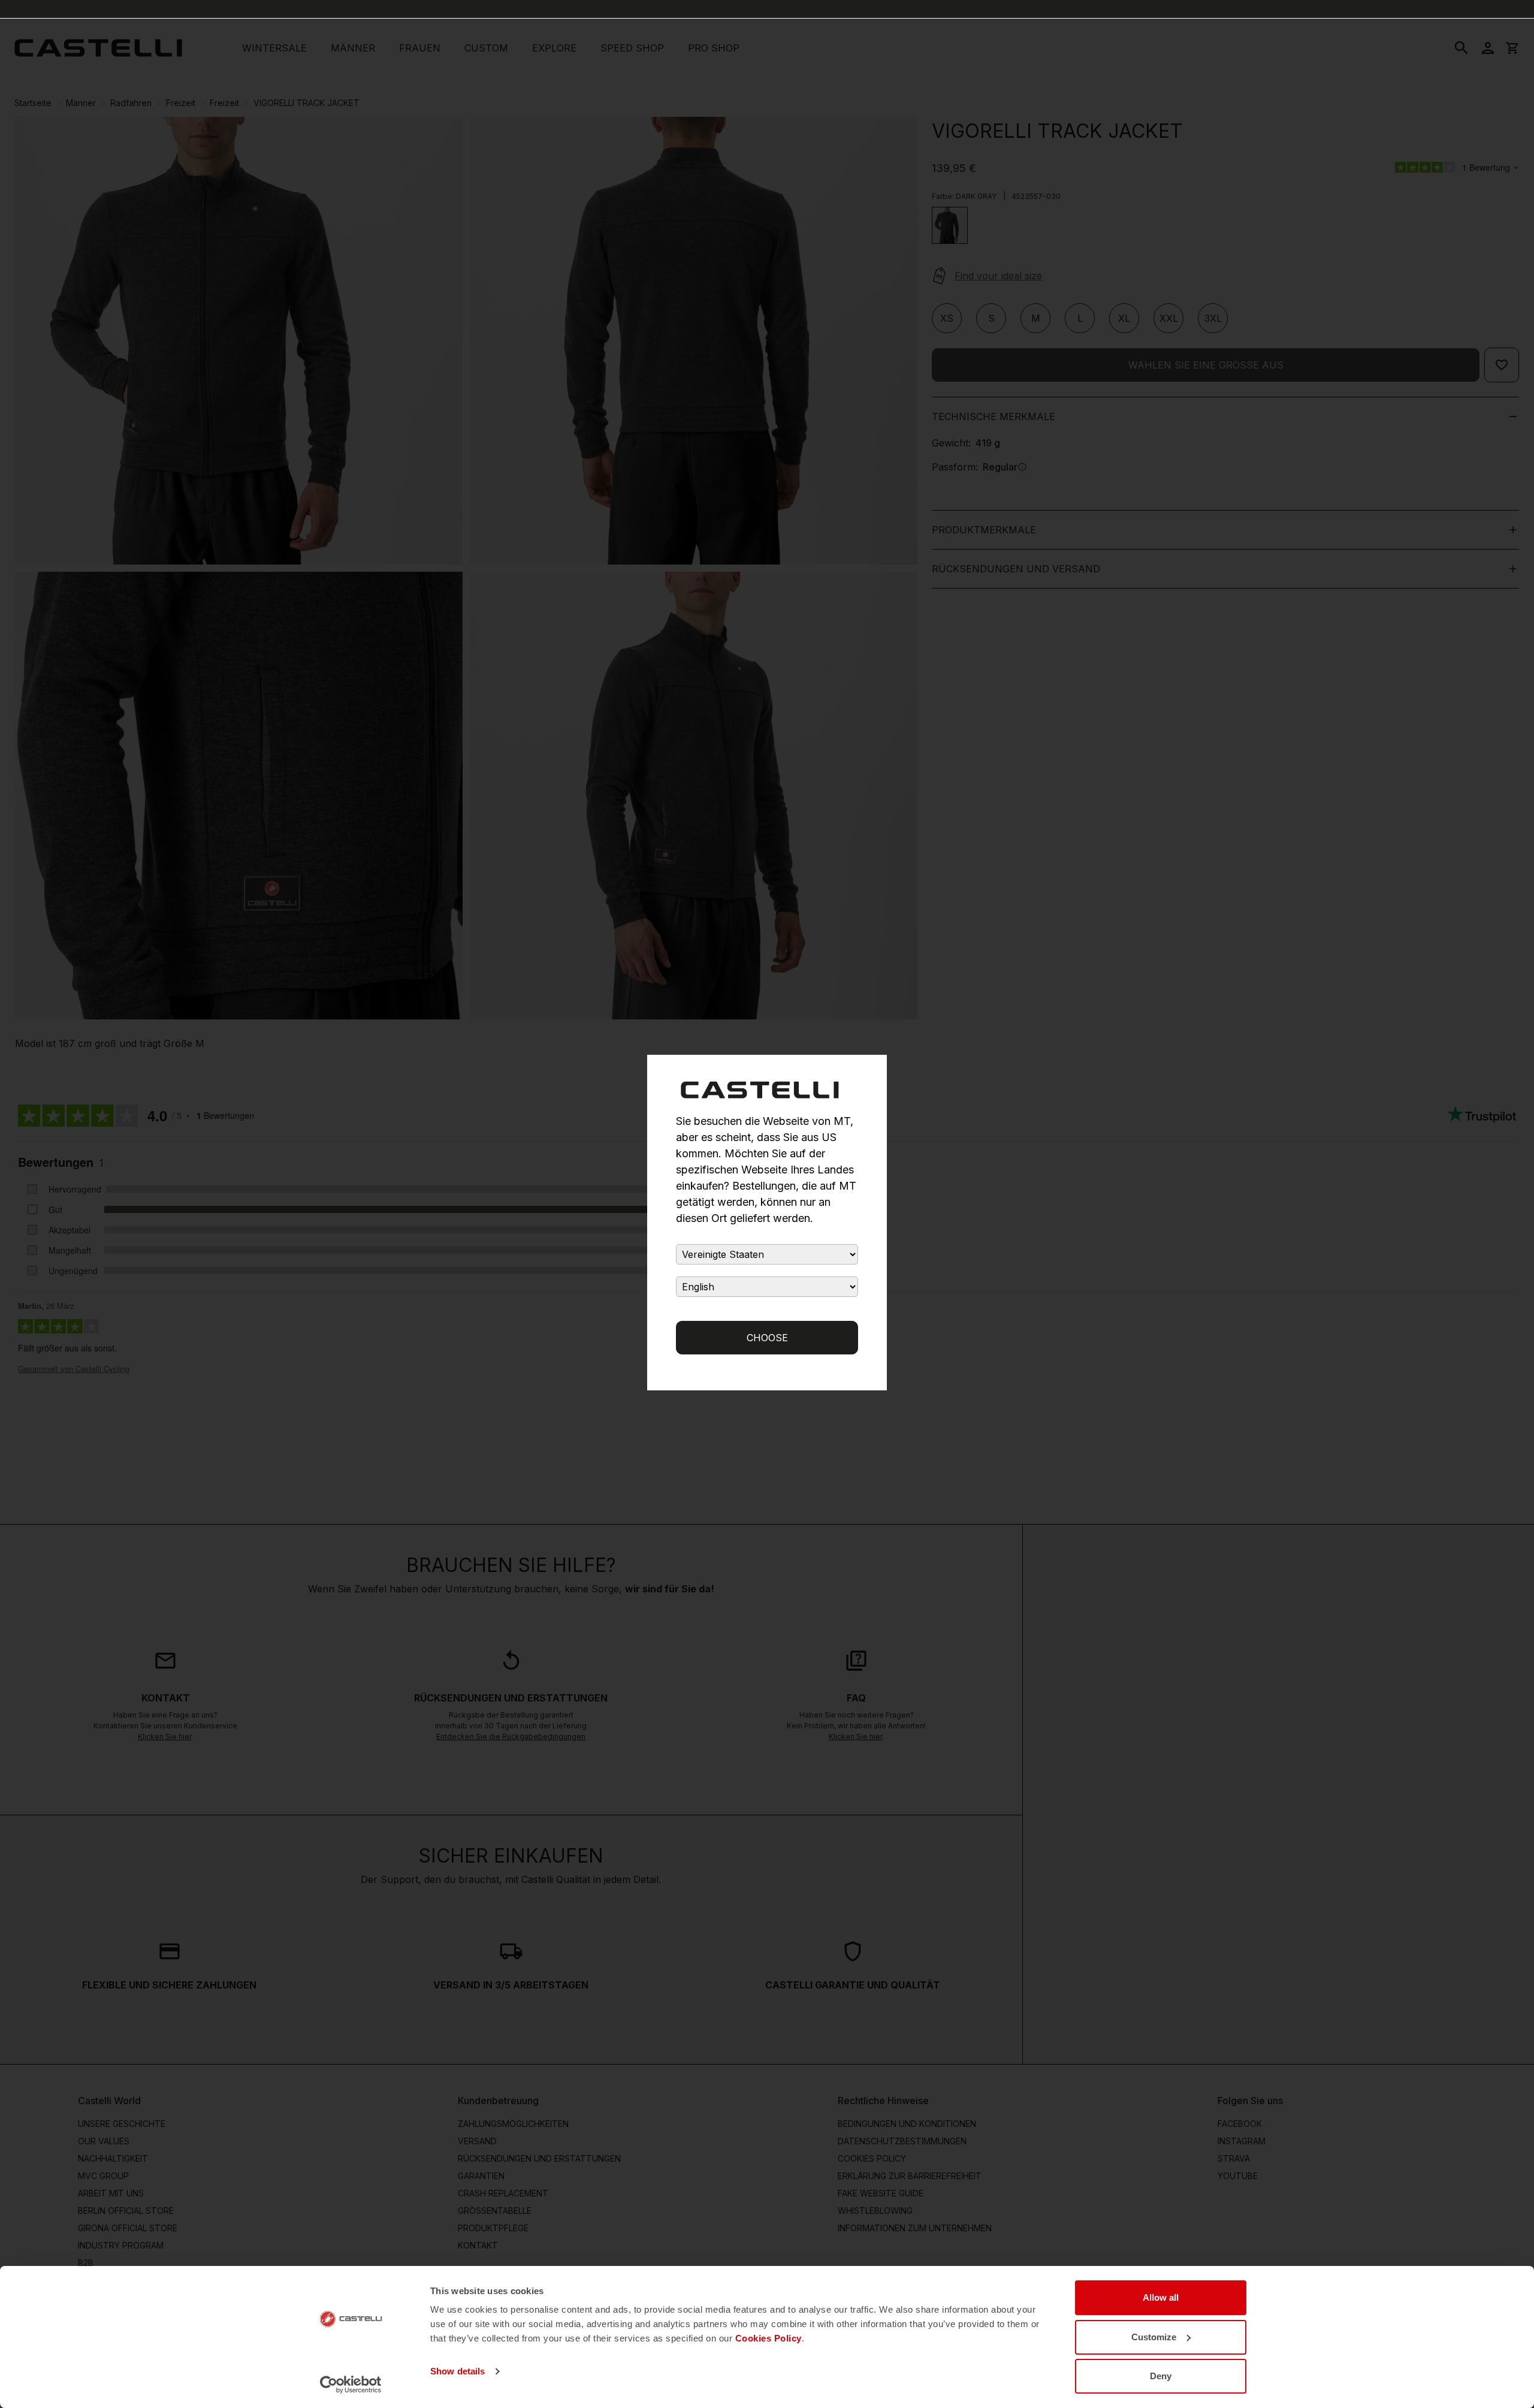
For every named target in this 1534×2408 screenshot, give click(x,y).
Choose (767, 1338)
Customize (1154, 2337)
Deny (1161, 2376)
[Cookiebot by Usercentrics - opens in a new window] (351, 2385)
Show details (458, 2371)
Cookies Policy (768, 2338)
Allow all (1161, 2297)
